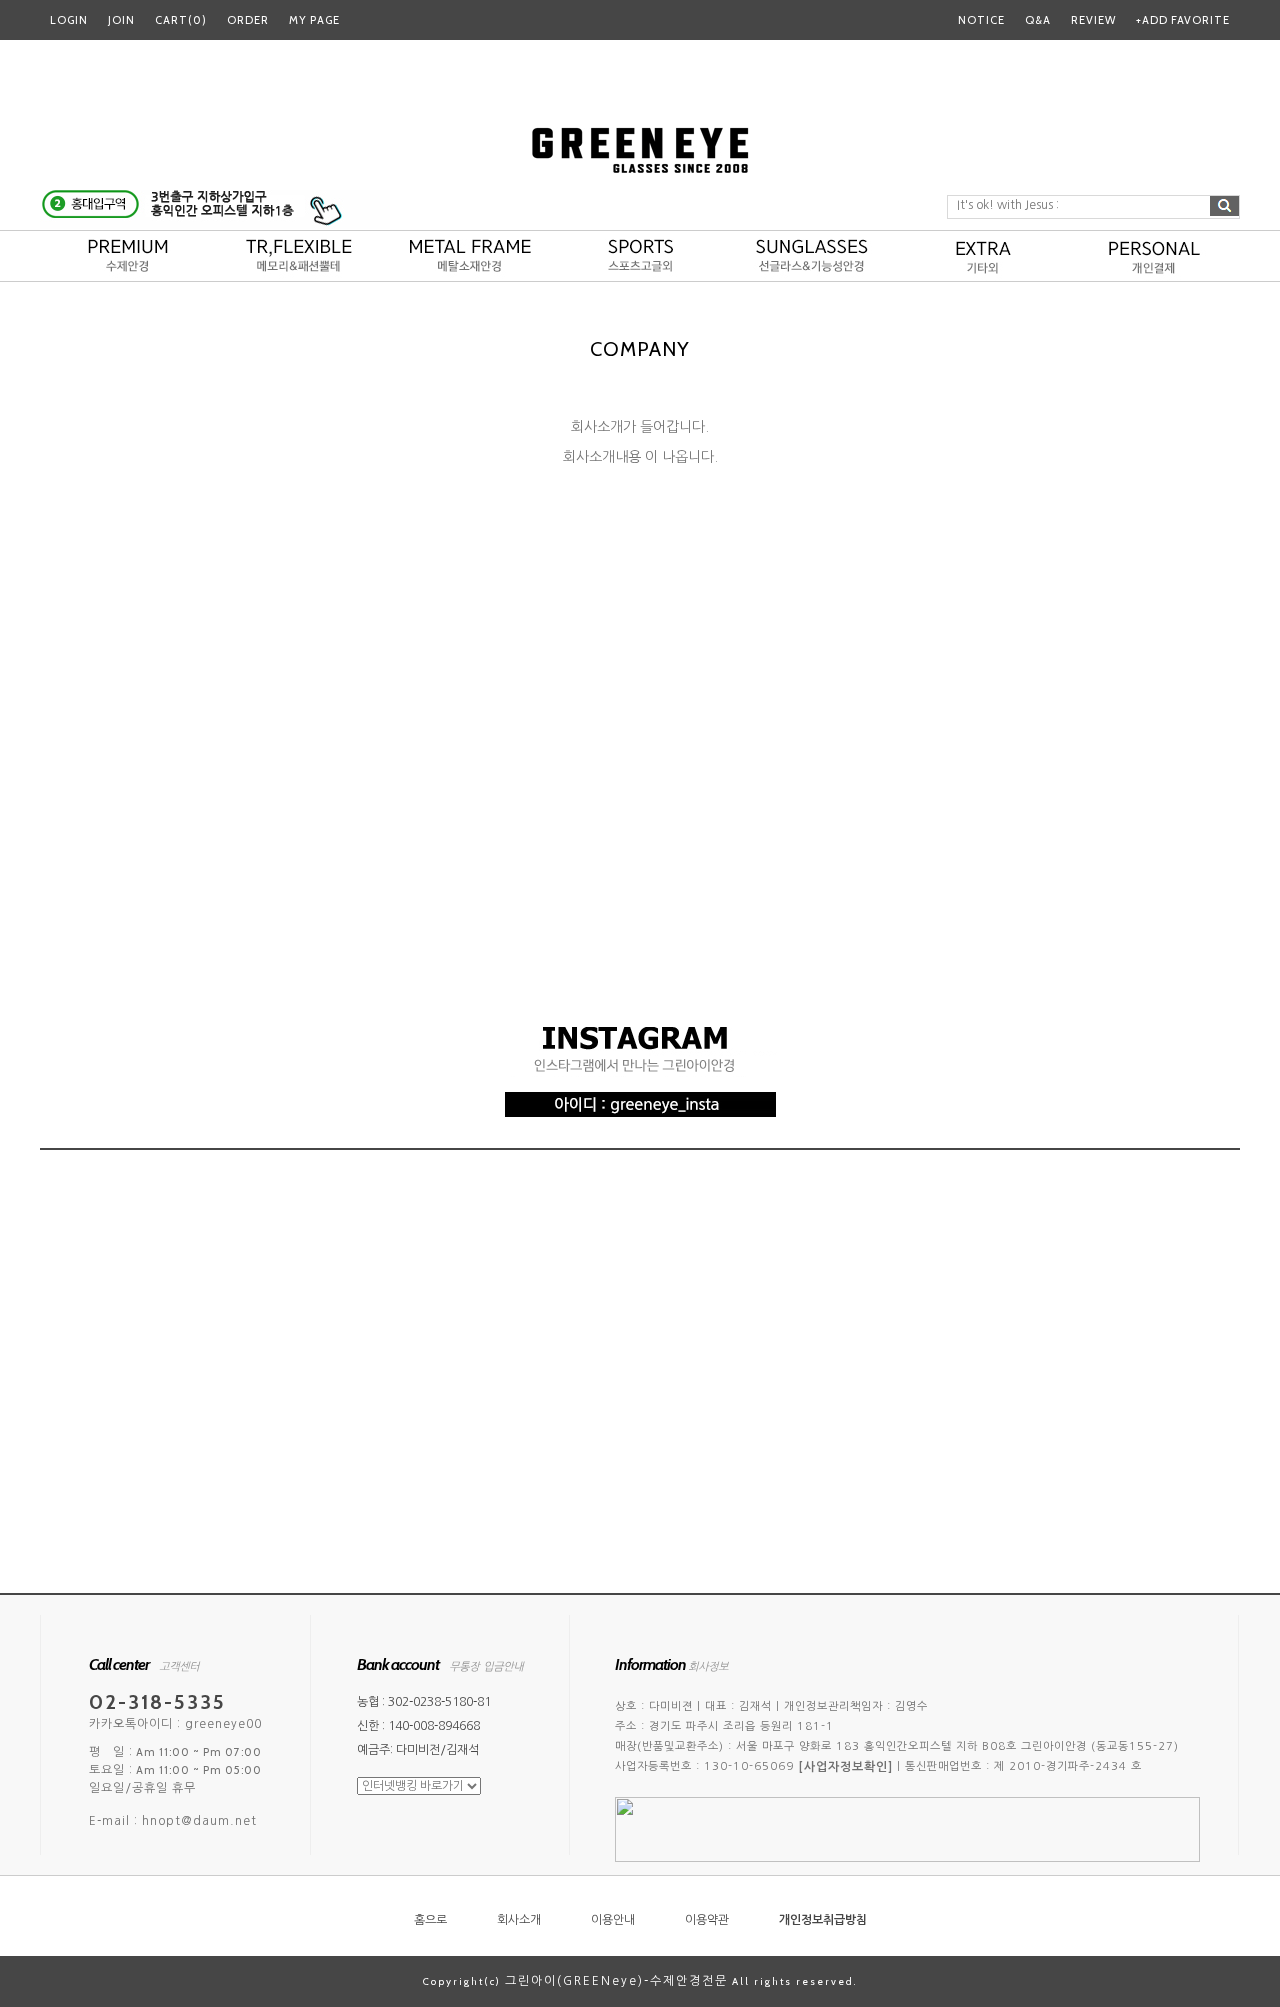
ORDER (248, 20)
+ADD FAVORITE (1183, 20)
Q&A (1038, 20)
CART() (181, 20)
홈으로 (430, 1920)
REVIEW (1093, 20)
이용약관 (707, 1920)
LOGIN (69, 20)
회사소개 (519, 1920)
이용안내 (613, 1920)
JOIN (121, 20)
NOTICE (981, 20)
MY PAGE (314, 20)
